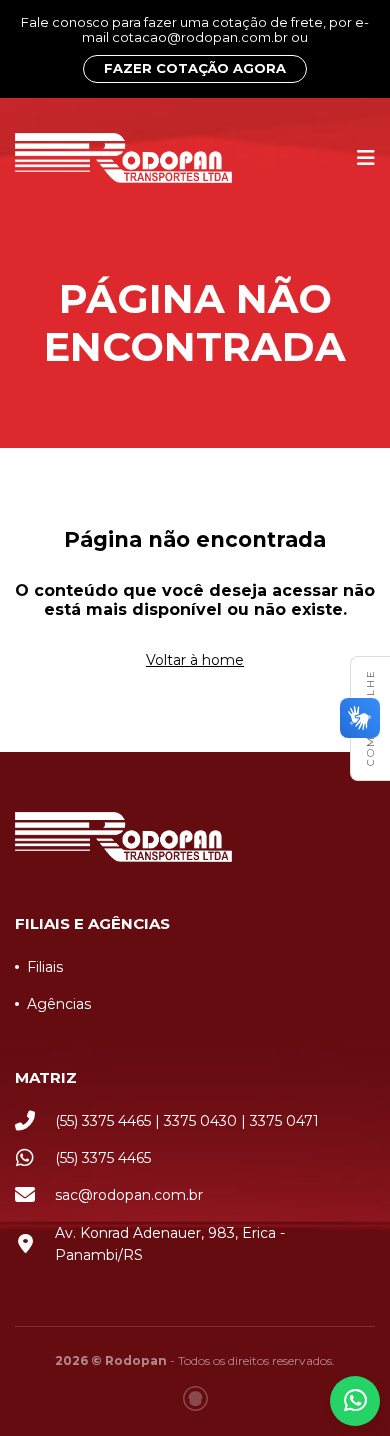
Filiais (45, 967)
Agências (59, 1004)
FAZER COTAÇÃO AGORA (195, 68)
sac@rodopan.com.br (129, 1195)
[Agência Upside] (195, 1398)
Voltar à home (195, 660)
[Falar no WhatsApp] (355, 1401)
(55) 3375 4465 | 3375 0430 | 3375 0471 (187, 1121)
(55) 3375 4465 (103, 1158)
